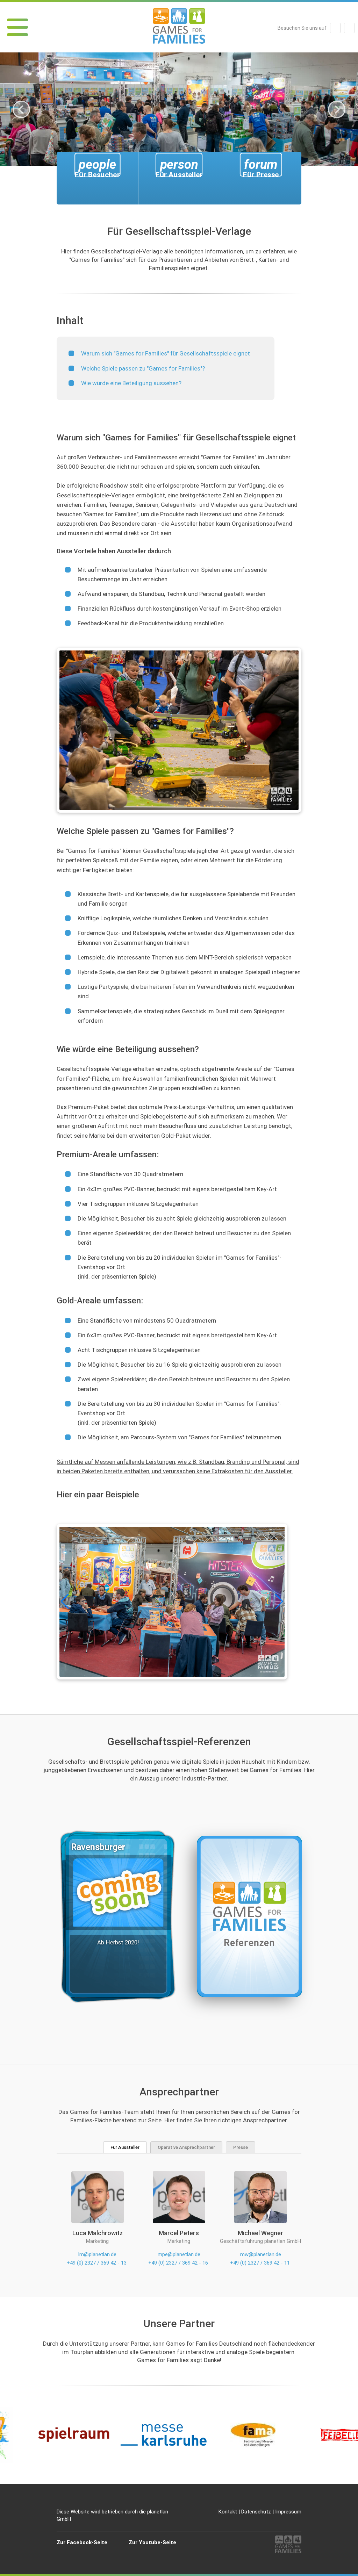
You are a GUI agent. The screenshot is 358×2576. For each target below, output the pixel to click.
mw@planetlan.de (261, 2254)
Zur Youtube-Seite (152, 2542)
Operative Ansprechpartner (186, 2147)
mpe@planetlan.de (179, 2254)
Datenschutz (256, 2512)
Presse (241, 2147)
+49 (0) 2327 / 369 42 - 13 (97, 2263)
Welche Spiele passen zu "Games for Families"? (143, 368)
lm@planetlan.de (97, 2254)
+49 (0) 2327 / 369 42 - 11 (260, 2263)
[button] (279, 1602)
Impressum (288, 2512)
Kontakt (228, 2512)
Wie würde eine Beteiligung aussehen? (131, 383)
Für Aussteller (125, 2147)
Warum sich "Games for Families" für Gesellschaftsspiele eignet (166, 353)
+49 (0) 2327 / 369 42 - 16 (178, 2263)
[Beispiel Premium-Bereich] (172, 1602)
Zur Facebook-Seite (82, 2542)
